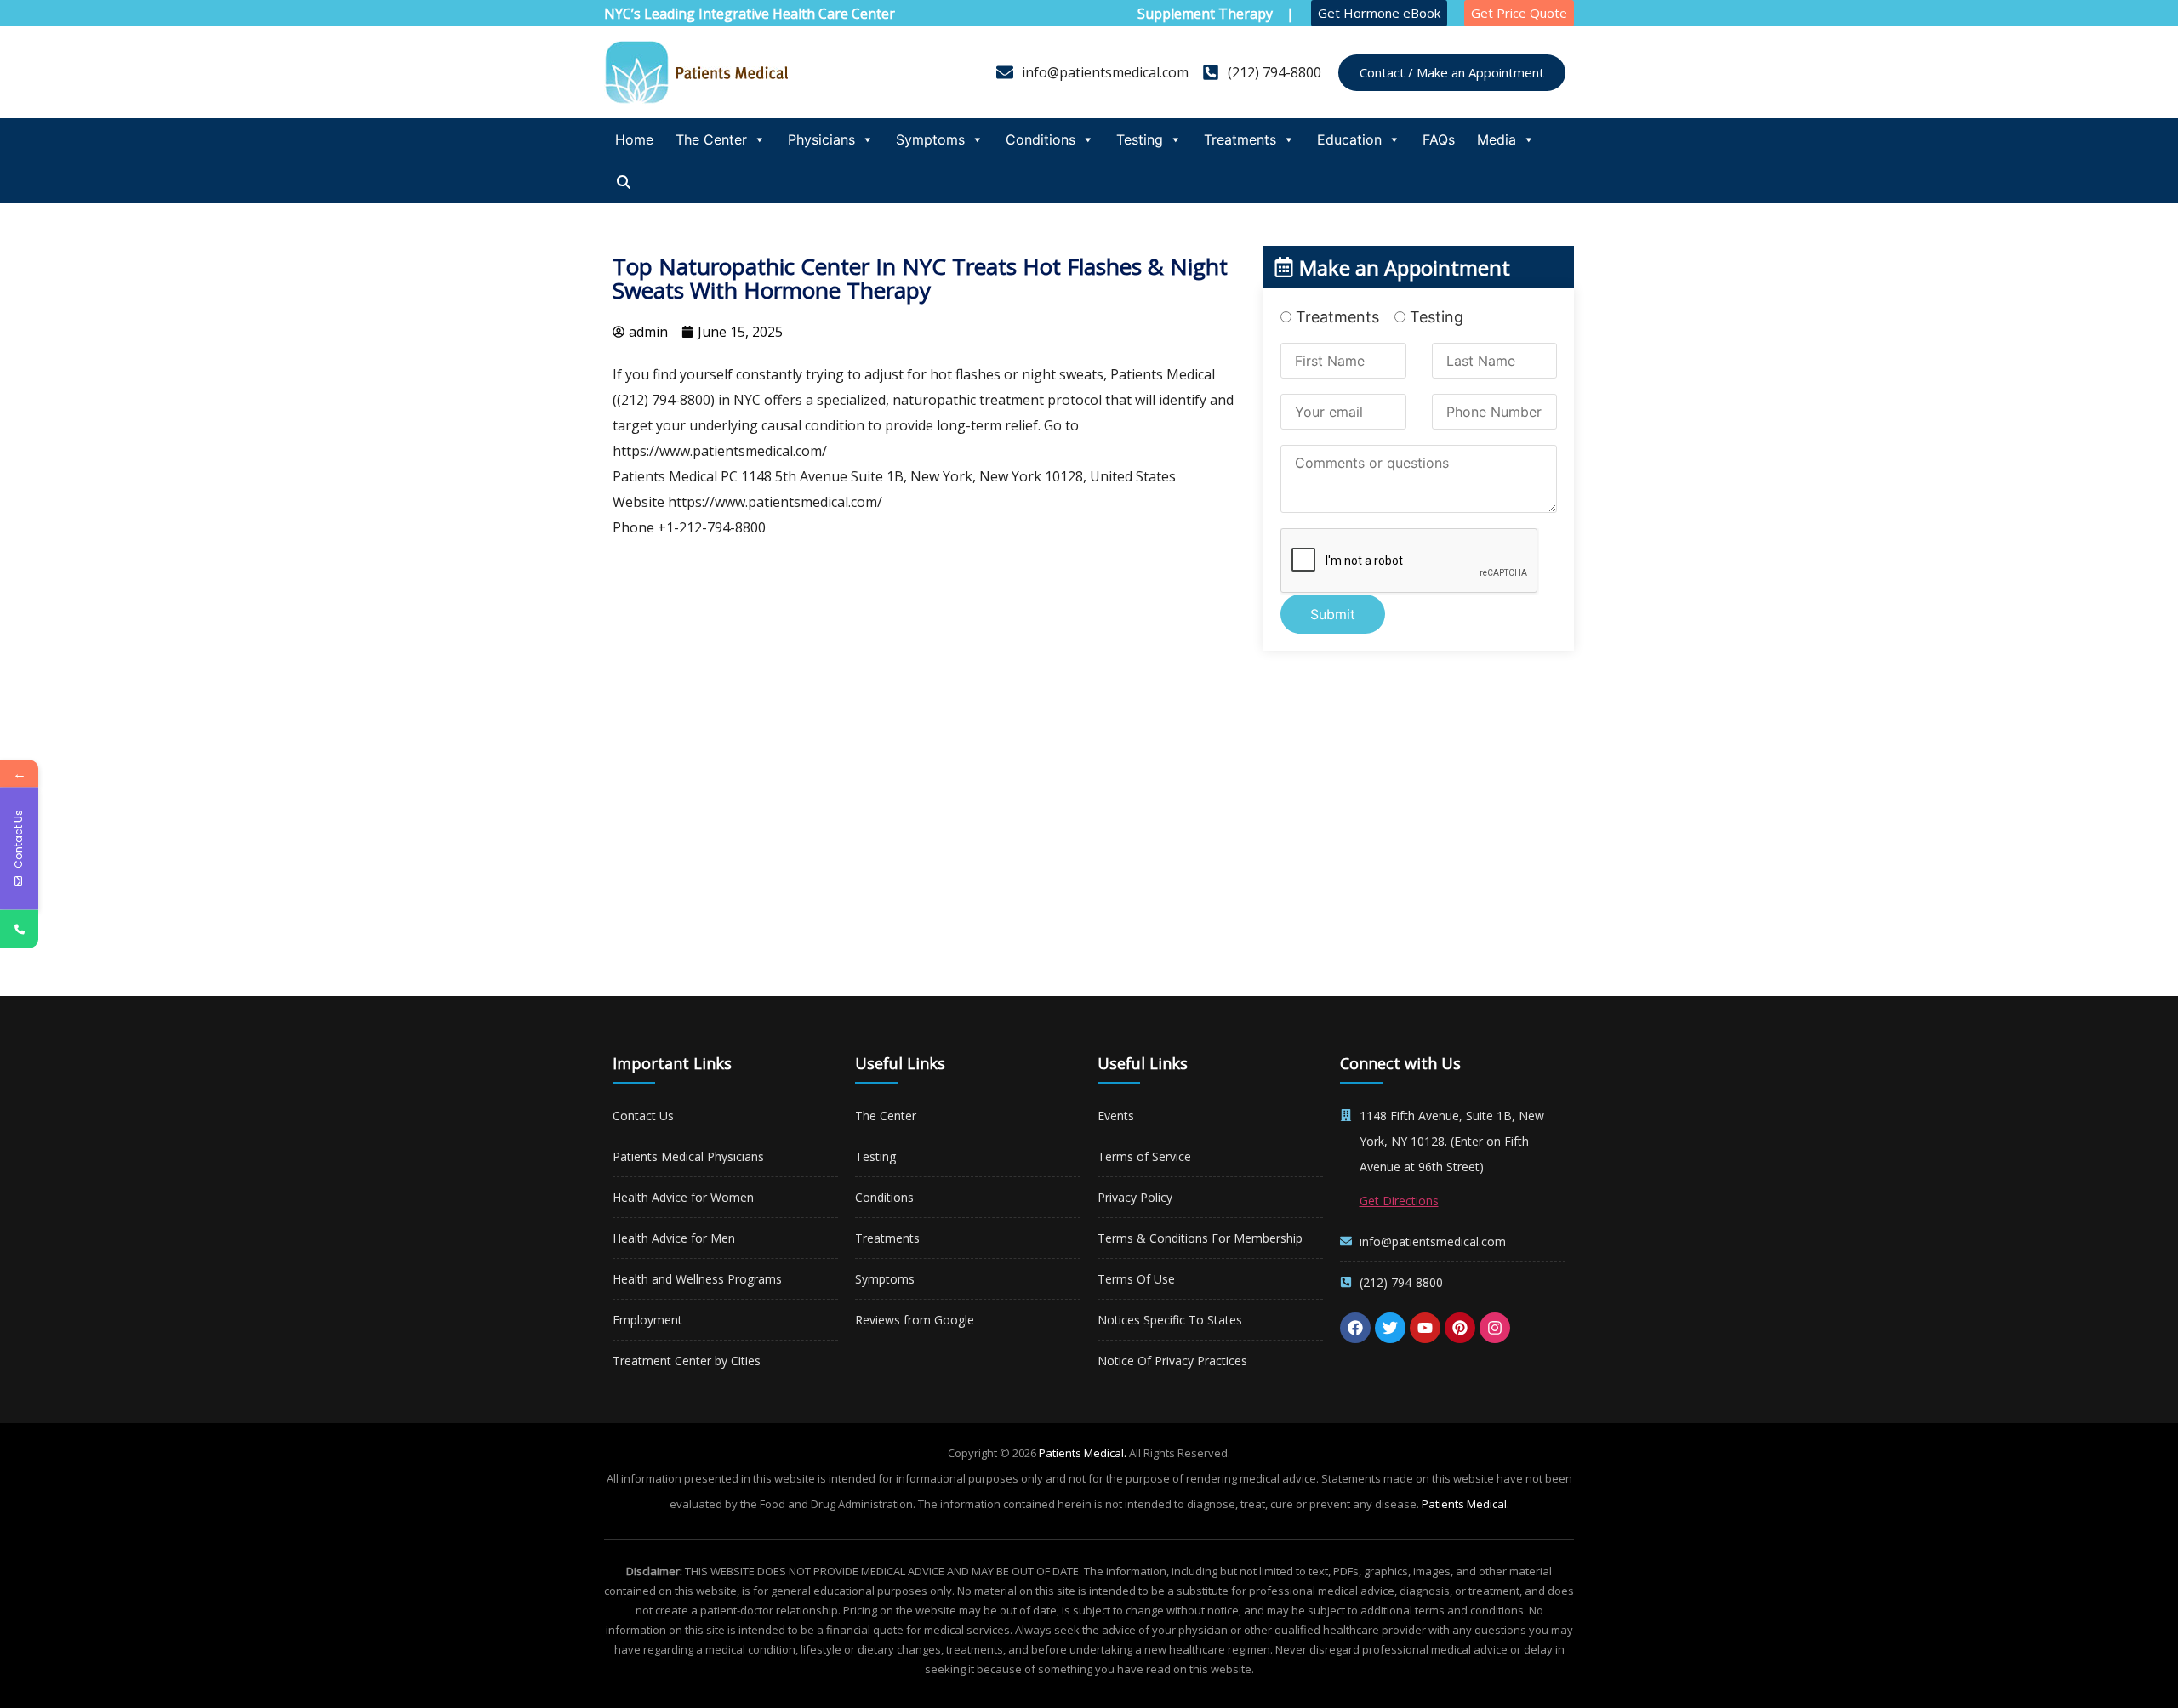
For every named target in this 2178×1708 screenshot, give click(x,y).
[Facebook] (1355, 1328)
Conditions (1041, 139)
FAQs (1439, 139)
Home (634, 139)
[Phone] (19, 929)
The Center (711, 139)
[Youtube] (1425, 1328)
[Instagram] (1495, 1328)
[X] (1390, 1328)
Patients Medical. (1083, 1453)
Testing (1140, 139)
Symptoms (930, 139)
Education (1349, 139)
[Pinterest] (1460, 1328)
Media (1497, 139)
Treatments (1240, 139)
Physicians (821, 139)
